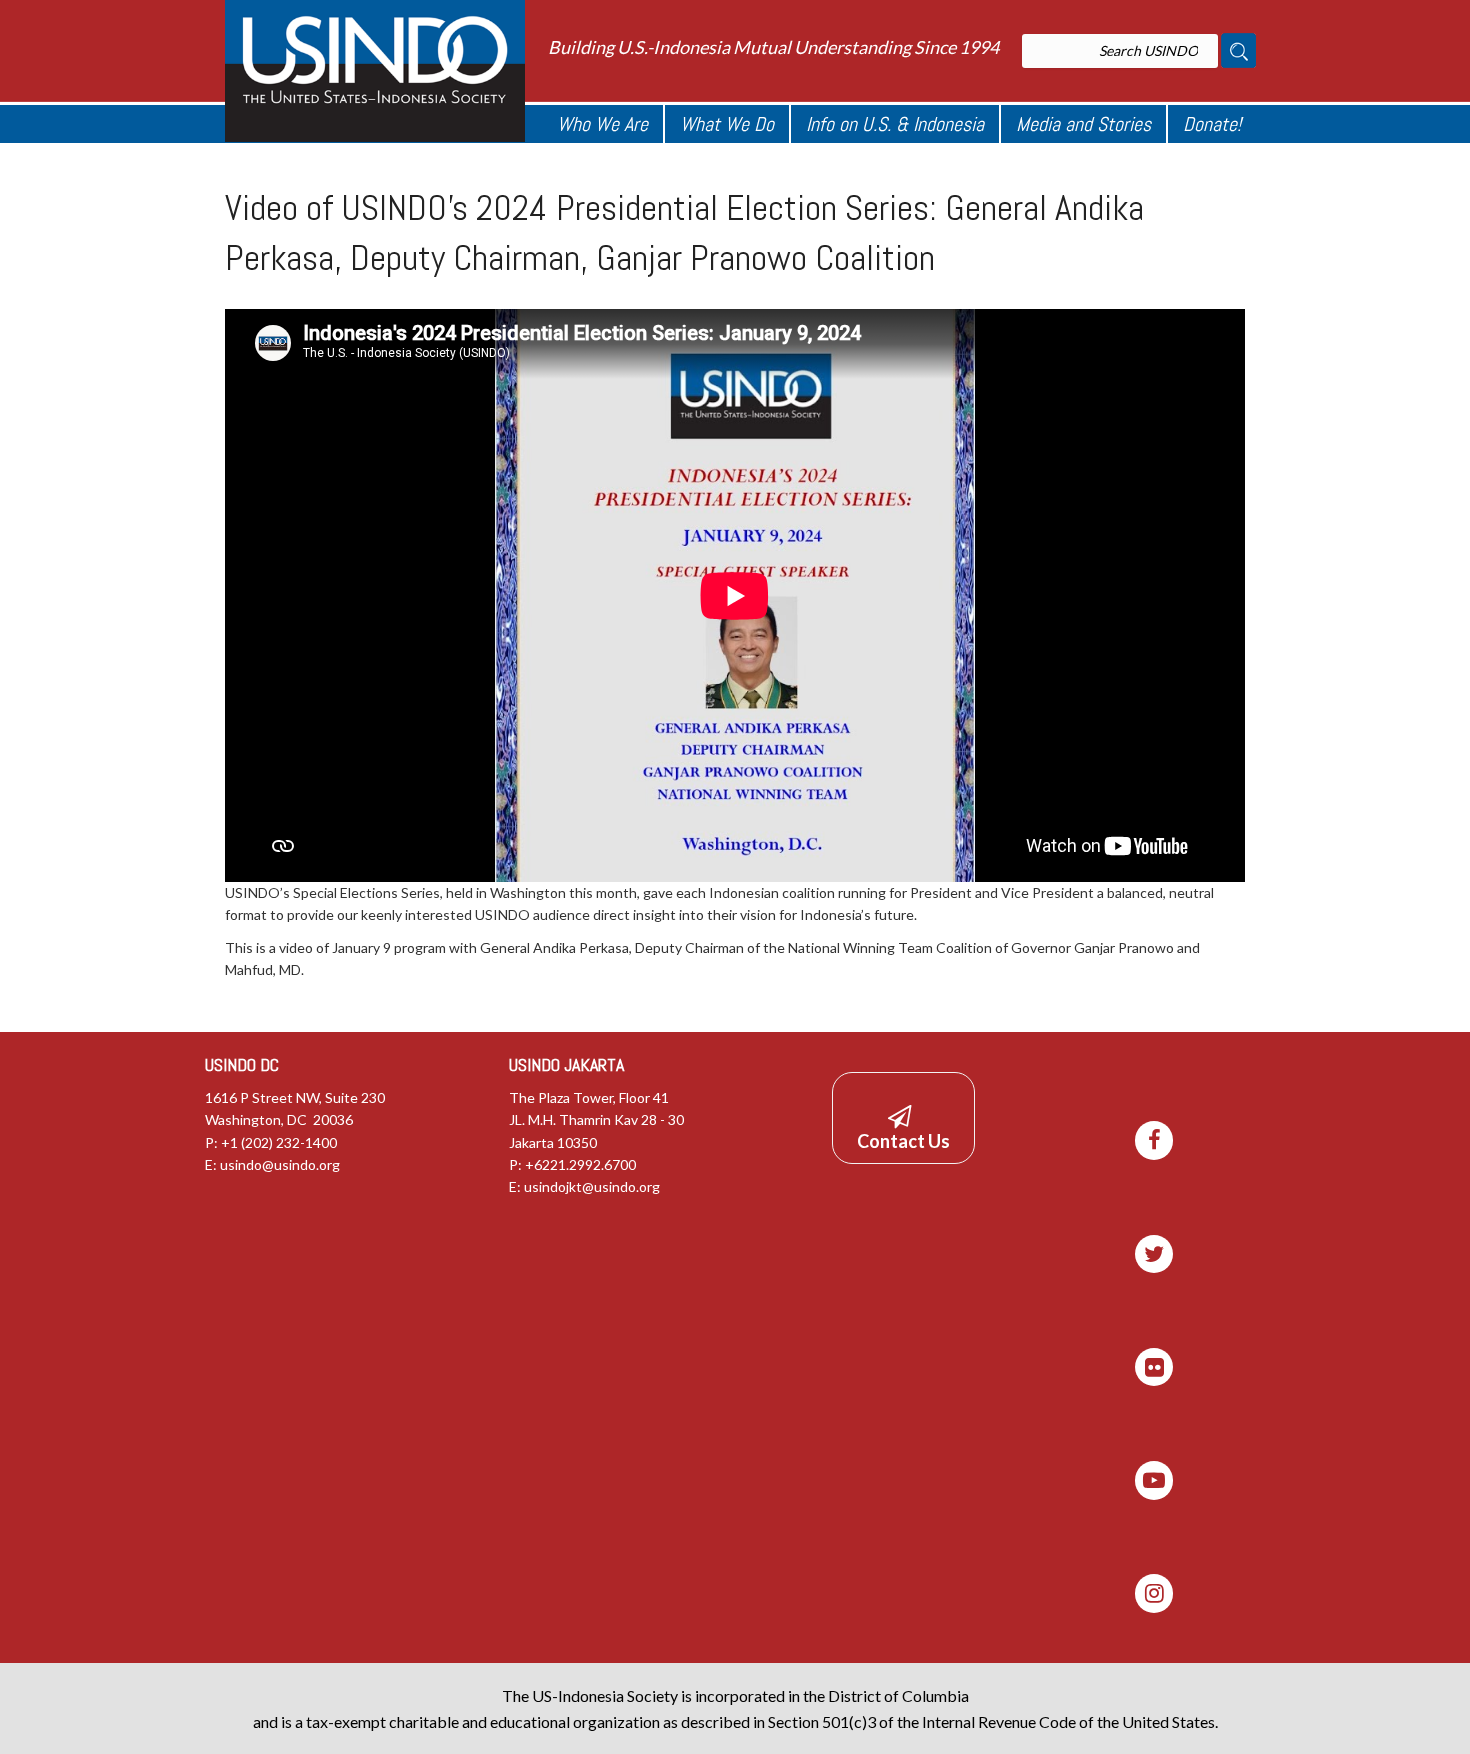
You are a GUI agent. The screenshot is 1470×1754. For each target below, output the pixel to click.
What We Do (727, 124)
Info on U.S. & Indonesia (895, 124)
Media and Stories (1083, 124)
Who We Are (602, 124)
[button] (903, 1118)
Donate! (1212, 124)
